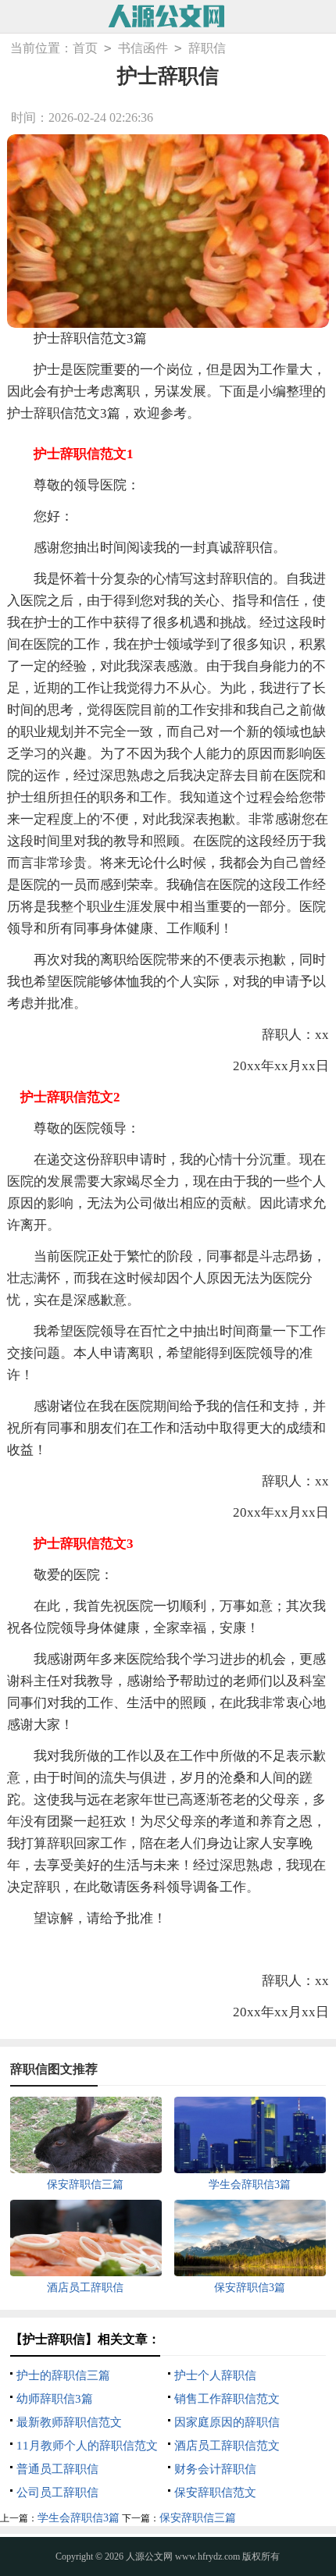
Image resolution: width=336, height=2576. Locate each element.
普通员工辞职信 (57, 2469)
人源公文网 (149, 2556)
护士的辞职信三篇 (63, 2375)
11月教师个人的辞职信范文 (87, 2446)
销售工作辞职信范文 (227, 2399)
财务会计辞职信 (215, 2469)
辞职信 (207, 48)
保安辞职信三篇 (198, 2518)
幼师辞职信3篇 (55, 2399)
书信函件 (143, 48)
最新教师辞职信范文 (69, 2422)
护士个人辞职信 (215, 2375)
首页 (85, 48)
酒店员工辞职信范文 (227, 2446)
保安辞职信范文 (215, 2492)
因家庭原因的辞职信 (227, 2422)
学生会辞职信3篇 (79, 2518)
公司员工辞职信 (57, 2492)
